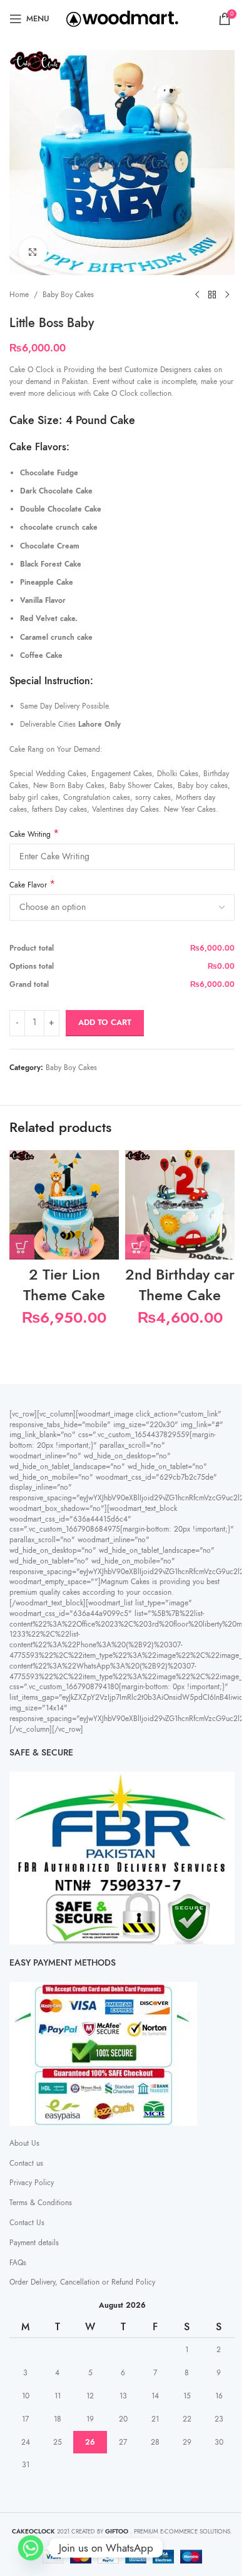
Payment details (34, 2243)
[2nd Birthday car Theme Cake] (180, 1205)
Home (19, 295)
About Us (24, 2143)
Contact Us (27, 2223)
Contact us (26, 2163)
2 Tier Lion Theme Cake (64, 1285)
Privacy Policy (32, 2183)
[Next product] (227, 295)
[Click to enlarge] (33, 252)
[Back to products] (212, 295)
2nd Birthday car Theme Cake (180, 1285)
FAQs (18, 2263)
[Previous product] (197, 295)
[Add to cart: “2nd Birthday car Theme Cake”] (138, 1247)
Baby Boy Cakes (68, 295)
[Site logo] (122, 18)
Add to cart (105, 1023)
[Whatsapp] (31, 2548)
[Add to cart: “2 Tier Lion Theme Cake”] (22, 1247)
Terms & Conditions (41, 2203)
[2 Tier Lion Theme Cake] (64, 1205)
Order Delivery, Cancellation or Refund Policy (82, 2282)
